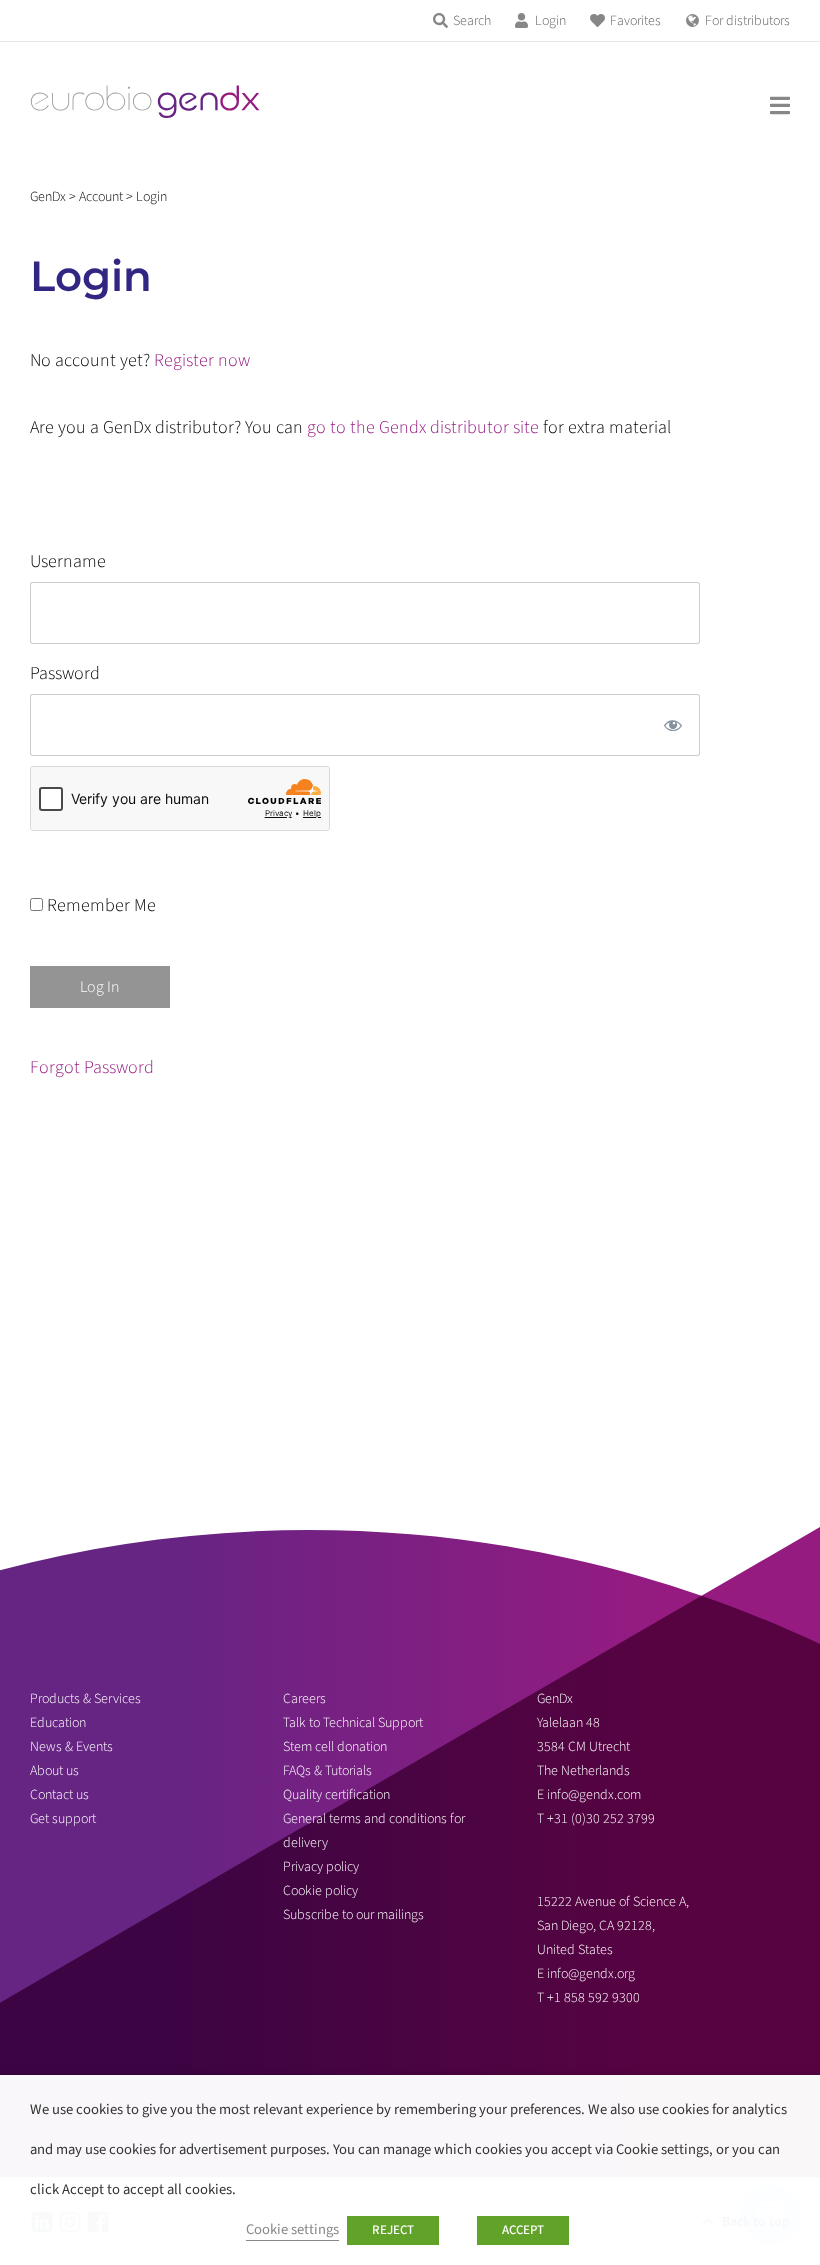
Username (68, 561)
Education (58, 1723)
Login (550, 21)
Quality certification (336, 1795)
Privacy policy (321, 1867)
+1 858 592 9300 (593, 1998)
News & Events (71, 1747)
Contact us (59, 1795)
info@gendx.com (594, 1795)
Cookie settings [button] (292, 2229)
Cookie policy (320, 1891)
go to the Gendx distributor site (423, 427)
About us (54, 1771)
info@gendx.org (591, 1974)
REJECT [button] (393, 2230)
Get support (63, 1819)
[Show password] (673, 725)
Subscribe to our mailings (353, 1915)
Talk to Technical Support (353, 1723)
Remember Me (99, 905)
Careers (304, 1699)
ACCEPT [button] (523, 2230)
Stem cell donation (335, 1747)
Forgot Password (92, 1067)
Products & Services (85, 1699)
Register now (202, 360)
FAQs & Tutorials (327, 1771)
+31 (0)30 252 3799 (602, 1819)
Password (65, 673)
